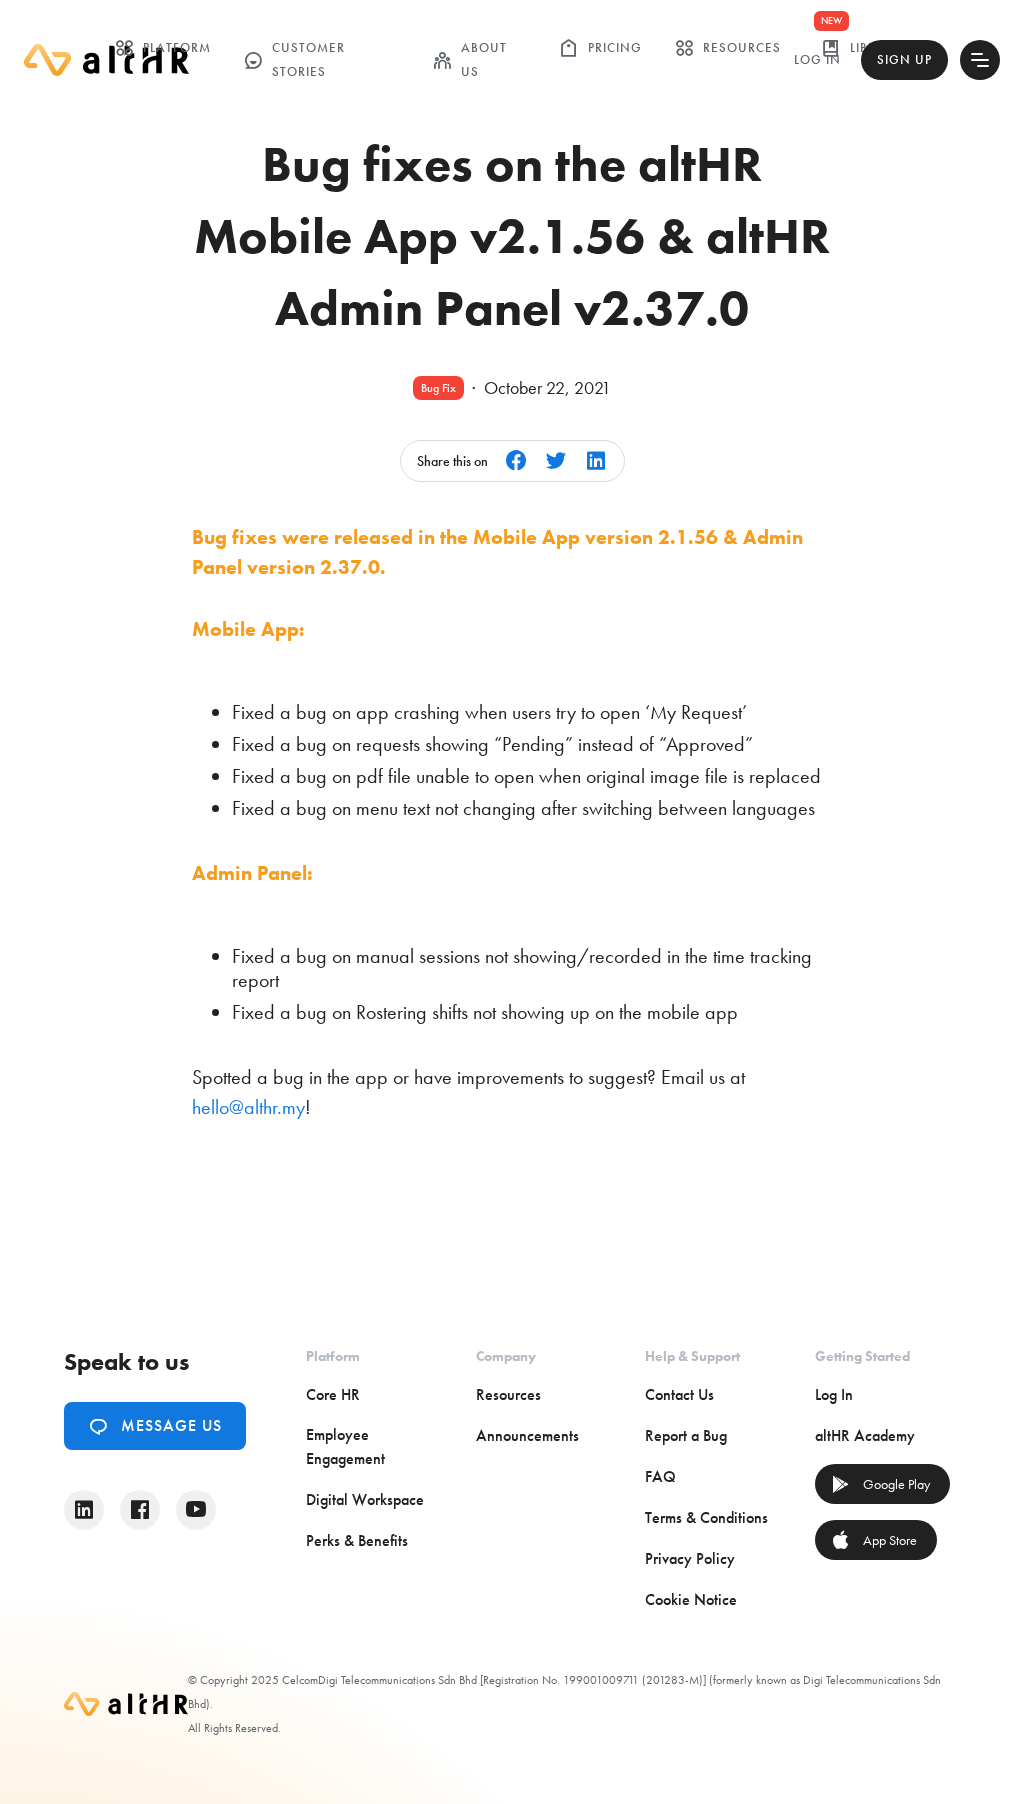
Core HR (333, 1394)
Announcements (527, 1435)
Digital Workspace (365, 1499)
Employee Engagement (345, 1446)
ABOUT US (469, 59)
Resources (727, 48)
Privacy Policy (690, 1558)
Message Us (155, 1425)
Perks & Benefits (357, 1540)
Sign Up (904, 59)
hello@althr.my (248, 1107)
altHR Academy (865, 1435)
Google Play (880, 1484)
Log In (817, 59)
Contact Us (679, 1394)
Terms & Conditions (706, 1517)
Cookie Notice (691, 1599)
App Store (874, 1540)
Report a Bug (686, 1435)
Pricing (600, 48)
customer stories (294, 59)
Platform (162, 48)
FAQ (660, 1476)
